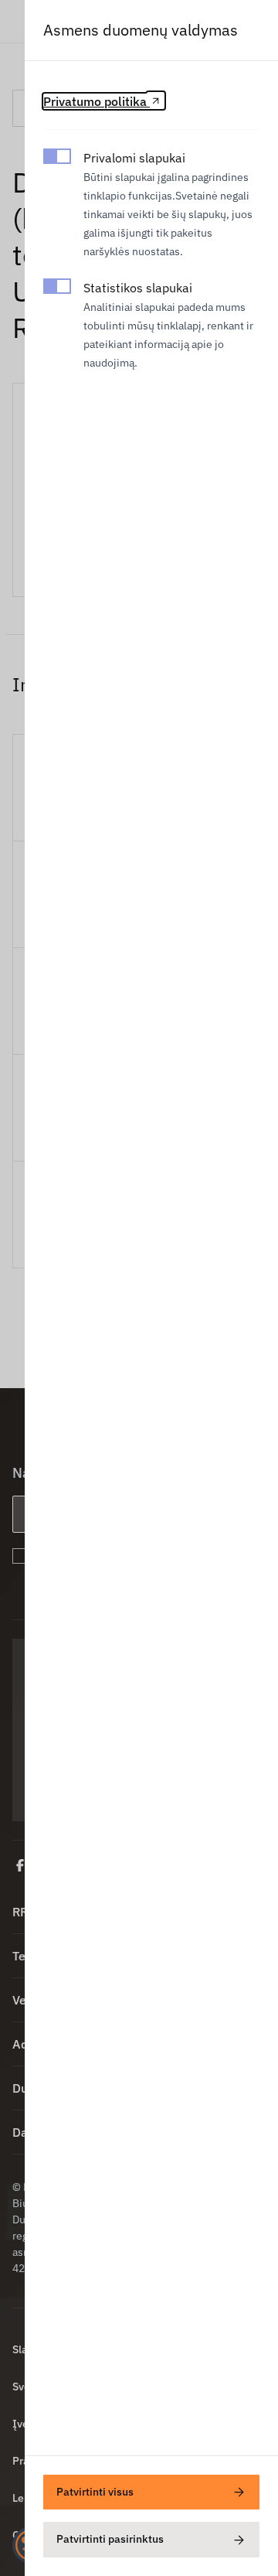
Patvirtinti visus (95, 2492)
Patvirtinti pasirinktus (110, 2539)
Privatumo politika (97, 101)
